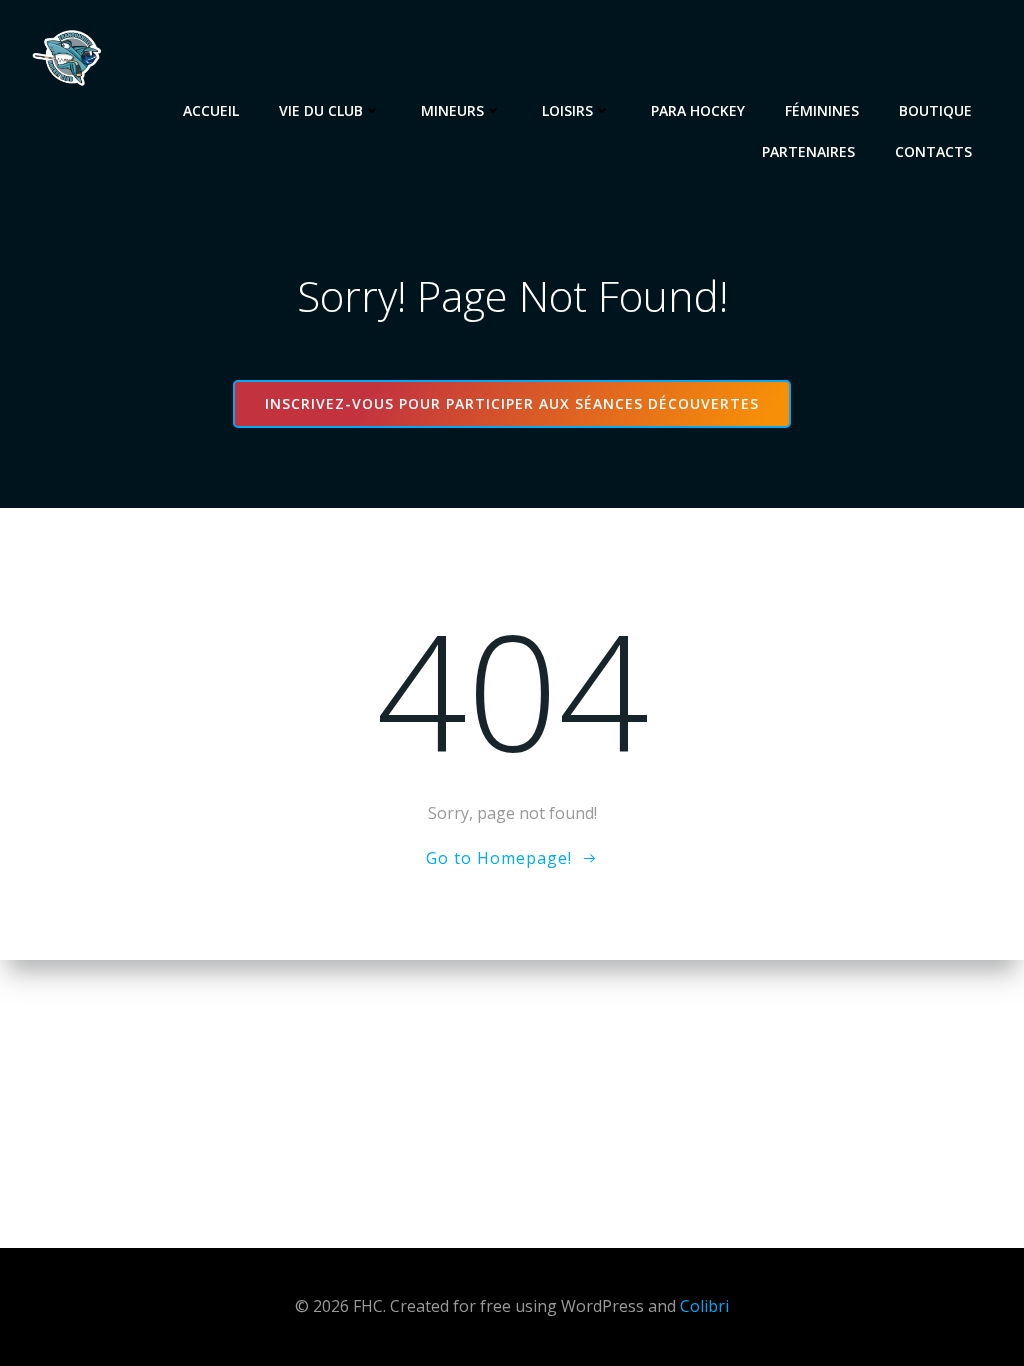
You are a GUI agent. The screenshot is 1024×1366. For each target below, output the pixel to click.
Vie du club (321, 110)
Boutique (935, 110)
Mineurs (452, 110)
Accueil (211, 110)
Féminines (822, 110)
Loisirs (567, 110)
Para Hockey (698, 110)
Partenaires (808, 151)
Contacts (933, 151)
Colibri (704, 1306)
